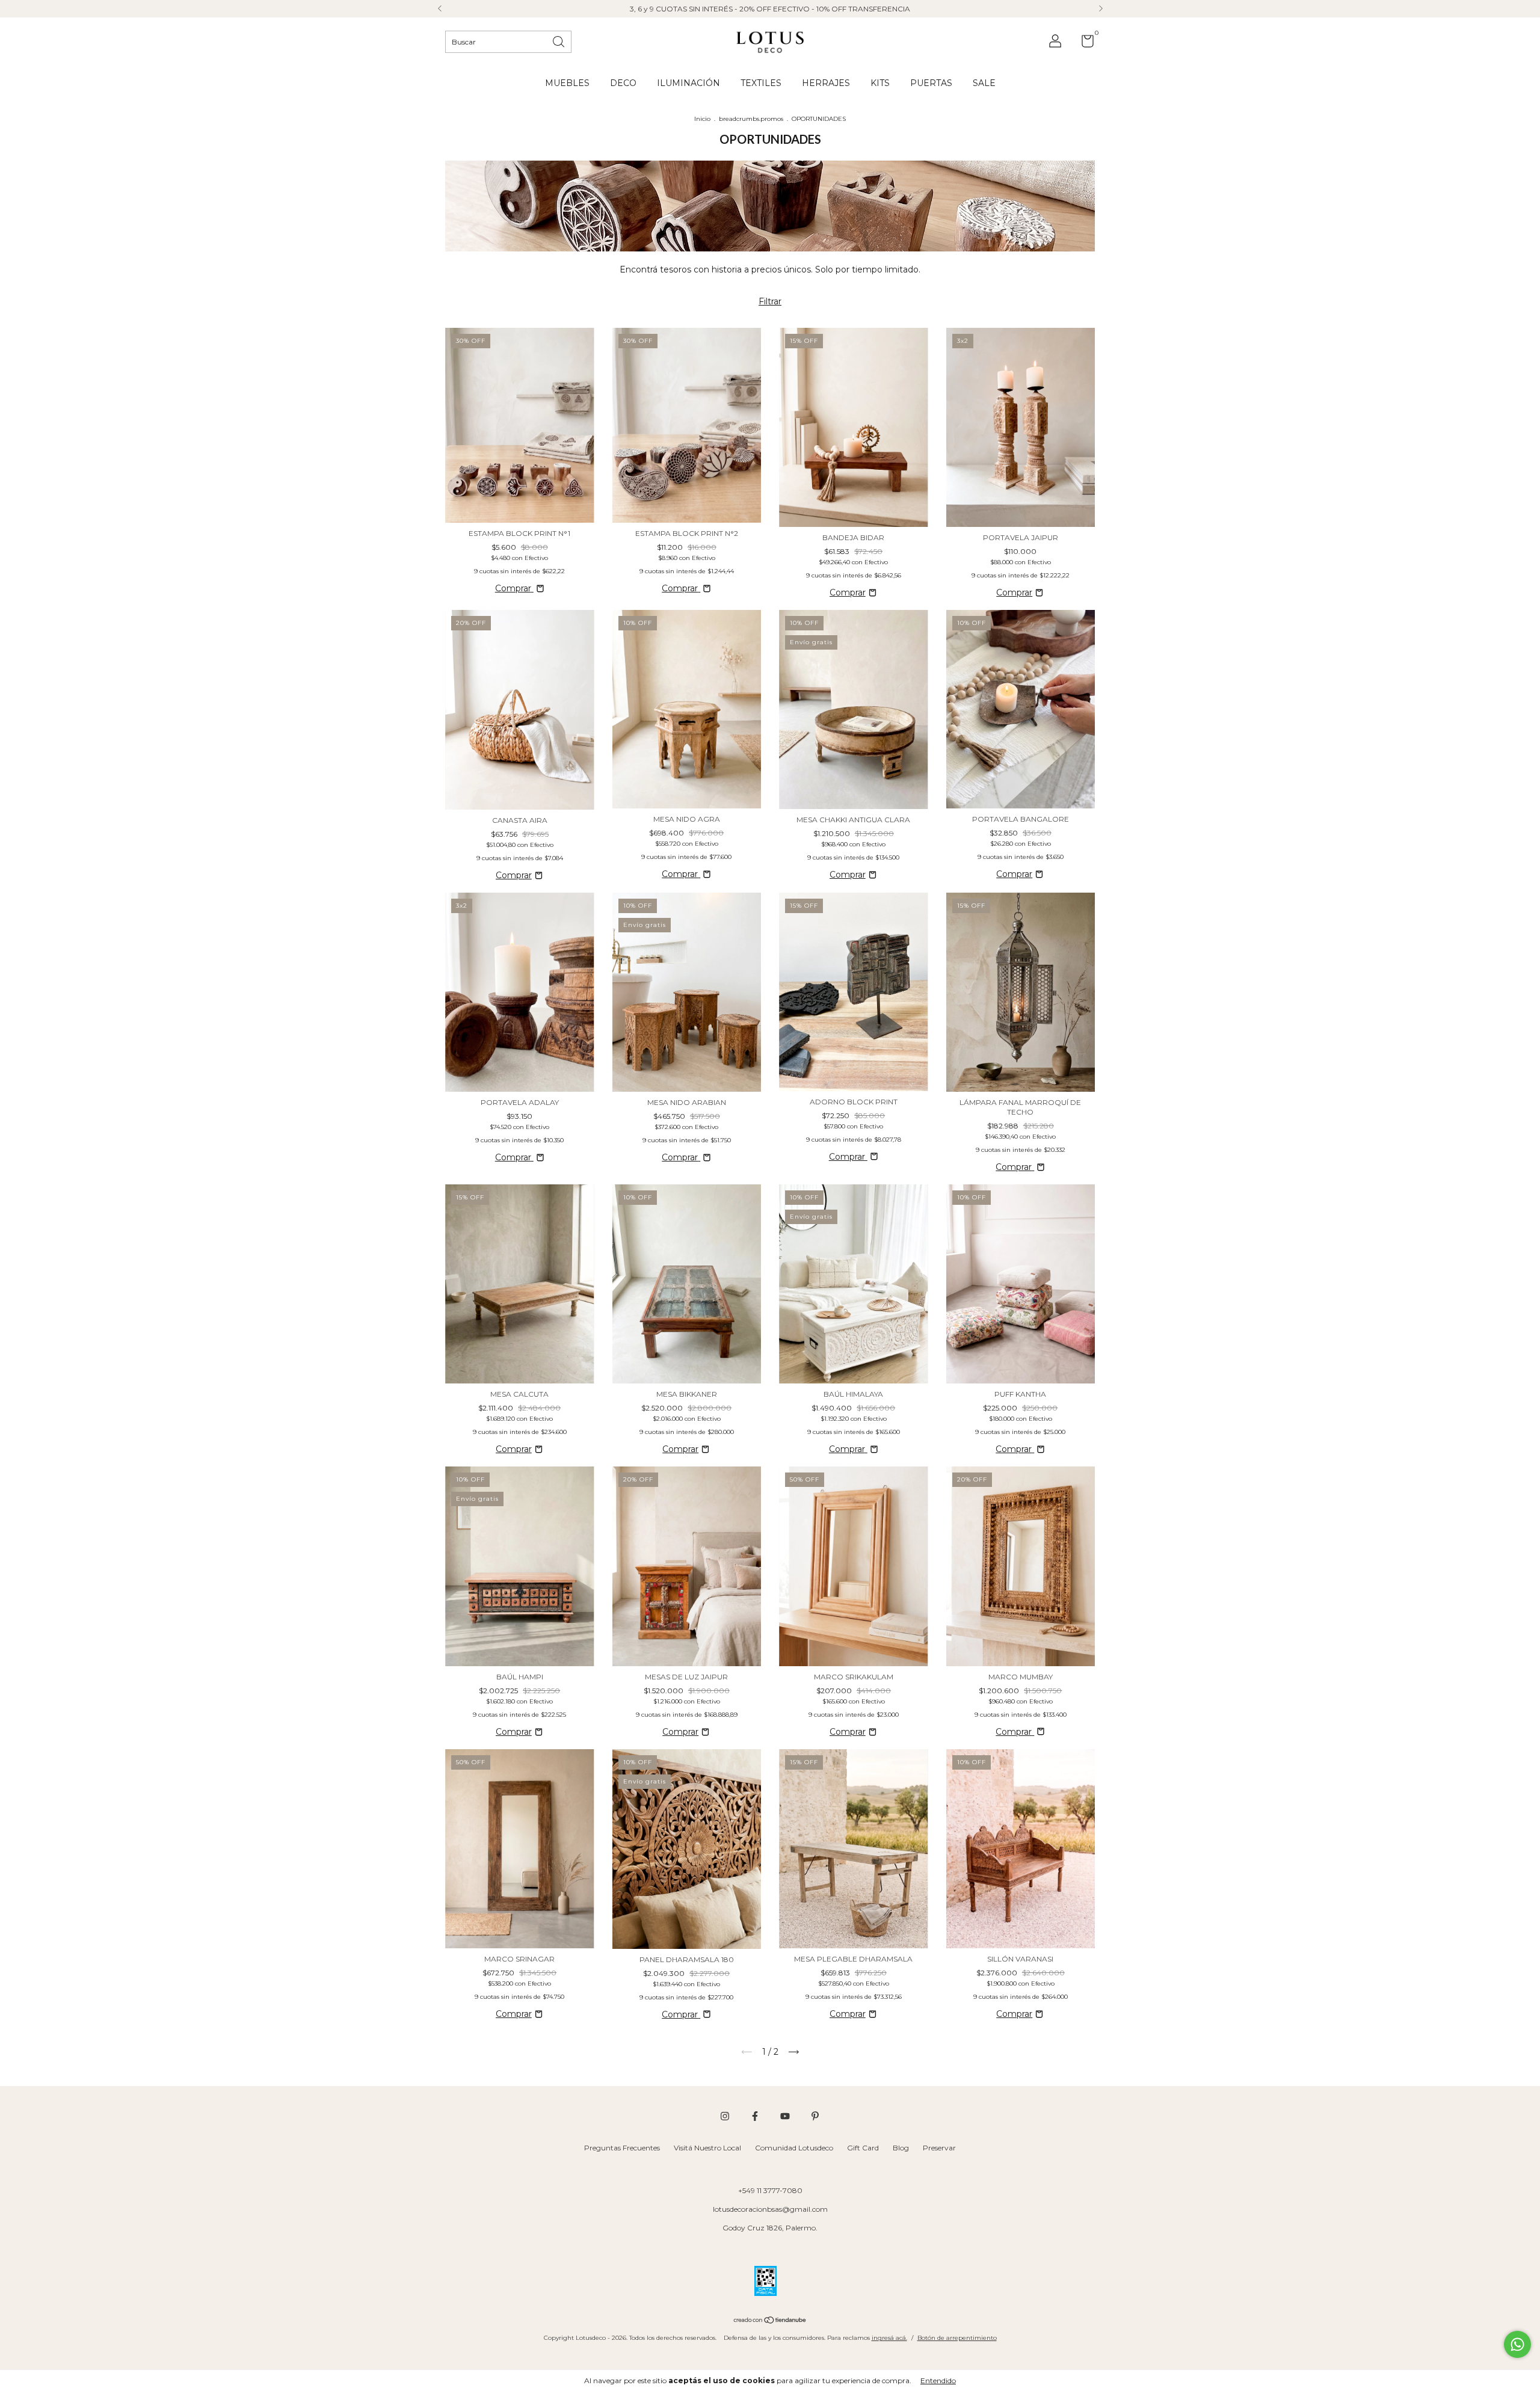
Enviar (884, 209)
